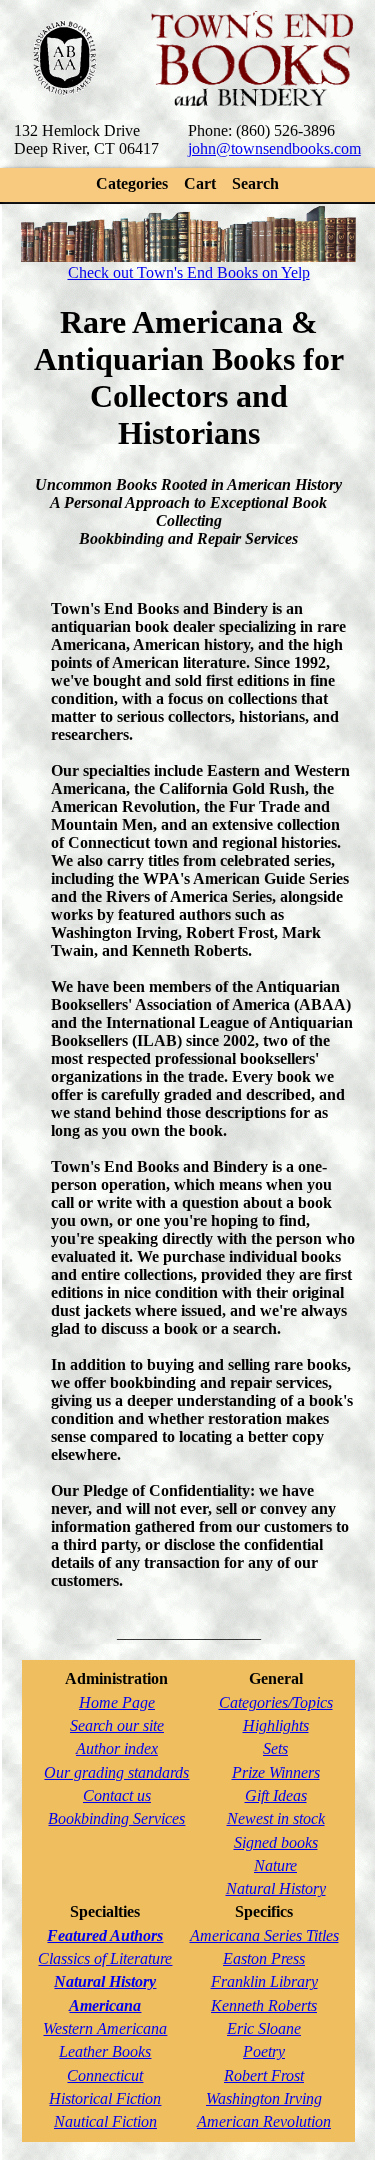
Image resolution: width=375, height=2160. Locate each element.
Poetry (264, 2051)
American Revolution (264, 2121)
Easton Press (264, 1958)
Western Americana (105, 2028)
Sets (275, 1748)
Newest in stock (276, 1818)
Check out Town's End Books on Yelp (189, 272)
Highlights (276, 1725)
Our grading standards (116, 1772)
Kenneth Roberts (264, 2005)
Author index (117, 1748)
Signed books (276, 1842)
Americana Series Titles (264, 1935)
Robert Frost (264, 2075)
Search (255, 183)
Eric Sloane (264, 2028)
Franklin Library (264, 1981)
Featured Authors (105, 1935)
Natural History (276, 1888)
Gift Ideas (276, 1795)
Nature (275, 1865)
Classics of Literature (105, 1958)
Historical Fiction (105, 2098)
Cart (200, 183)
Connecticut (105, 2075)
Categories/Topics (276, 1702)
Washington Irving (264, 2098)
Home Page (117, 1702)
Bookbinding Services (116, 1818)
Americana (105, 2005)
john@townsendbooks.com (274, 148)
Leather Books (105, 2051)
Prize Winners (276, 1772)
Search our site (117, 1725)
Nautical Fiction (105, 2121)
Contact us (117, 1795)
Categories (132, 183)
